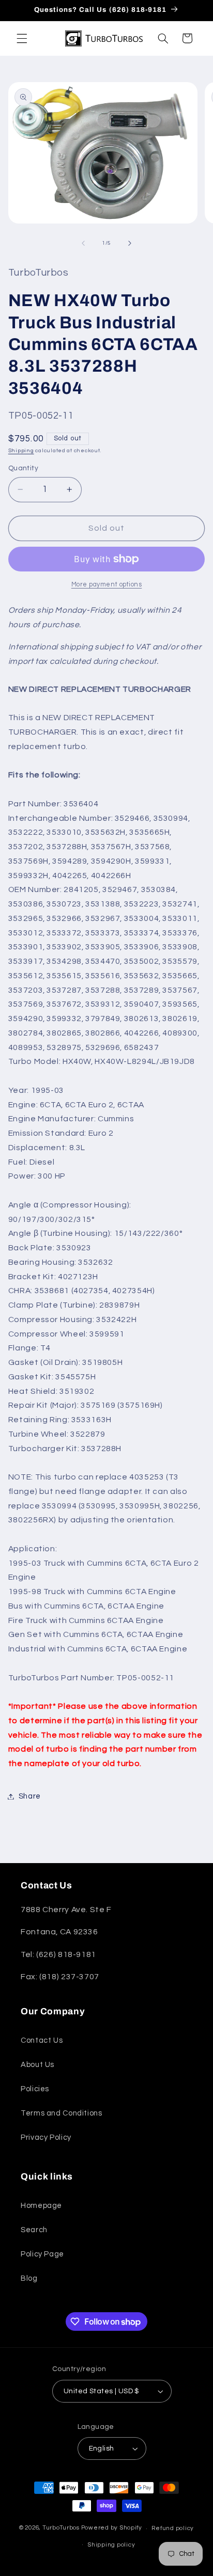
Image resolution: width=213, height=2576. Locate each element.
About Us (37, 2065)
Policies (35, 2089)
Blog (29, 2278)
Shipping (21, 450)
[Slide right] (130, 243)
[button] (22, 38)
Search (34, 2230)
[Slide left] (83, 243)
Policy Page (42, 2254)
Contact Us (42, 2040)
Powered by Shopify (112, 2528)
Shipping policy (111, 2545)
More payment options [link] (107, 585)
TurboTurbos (61, 2528)
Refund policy (173, 2528)
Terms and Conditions (62, 2113)
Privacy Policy (46, 2137)
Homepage (41, 2206)
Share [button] (30, 1796)
